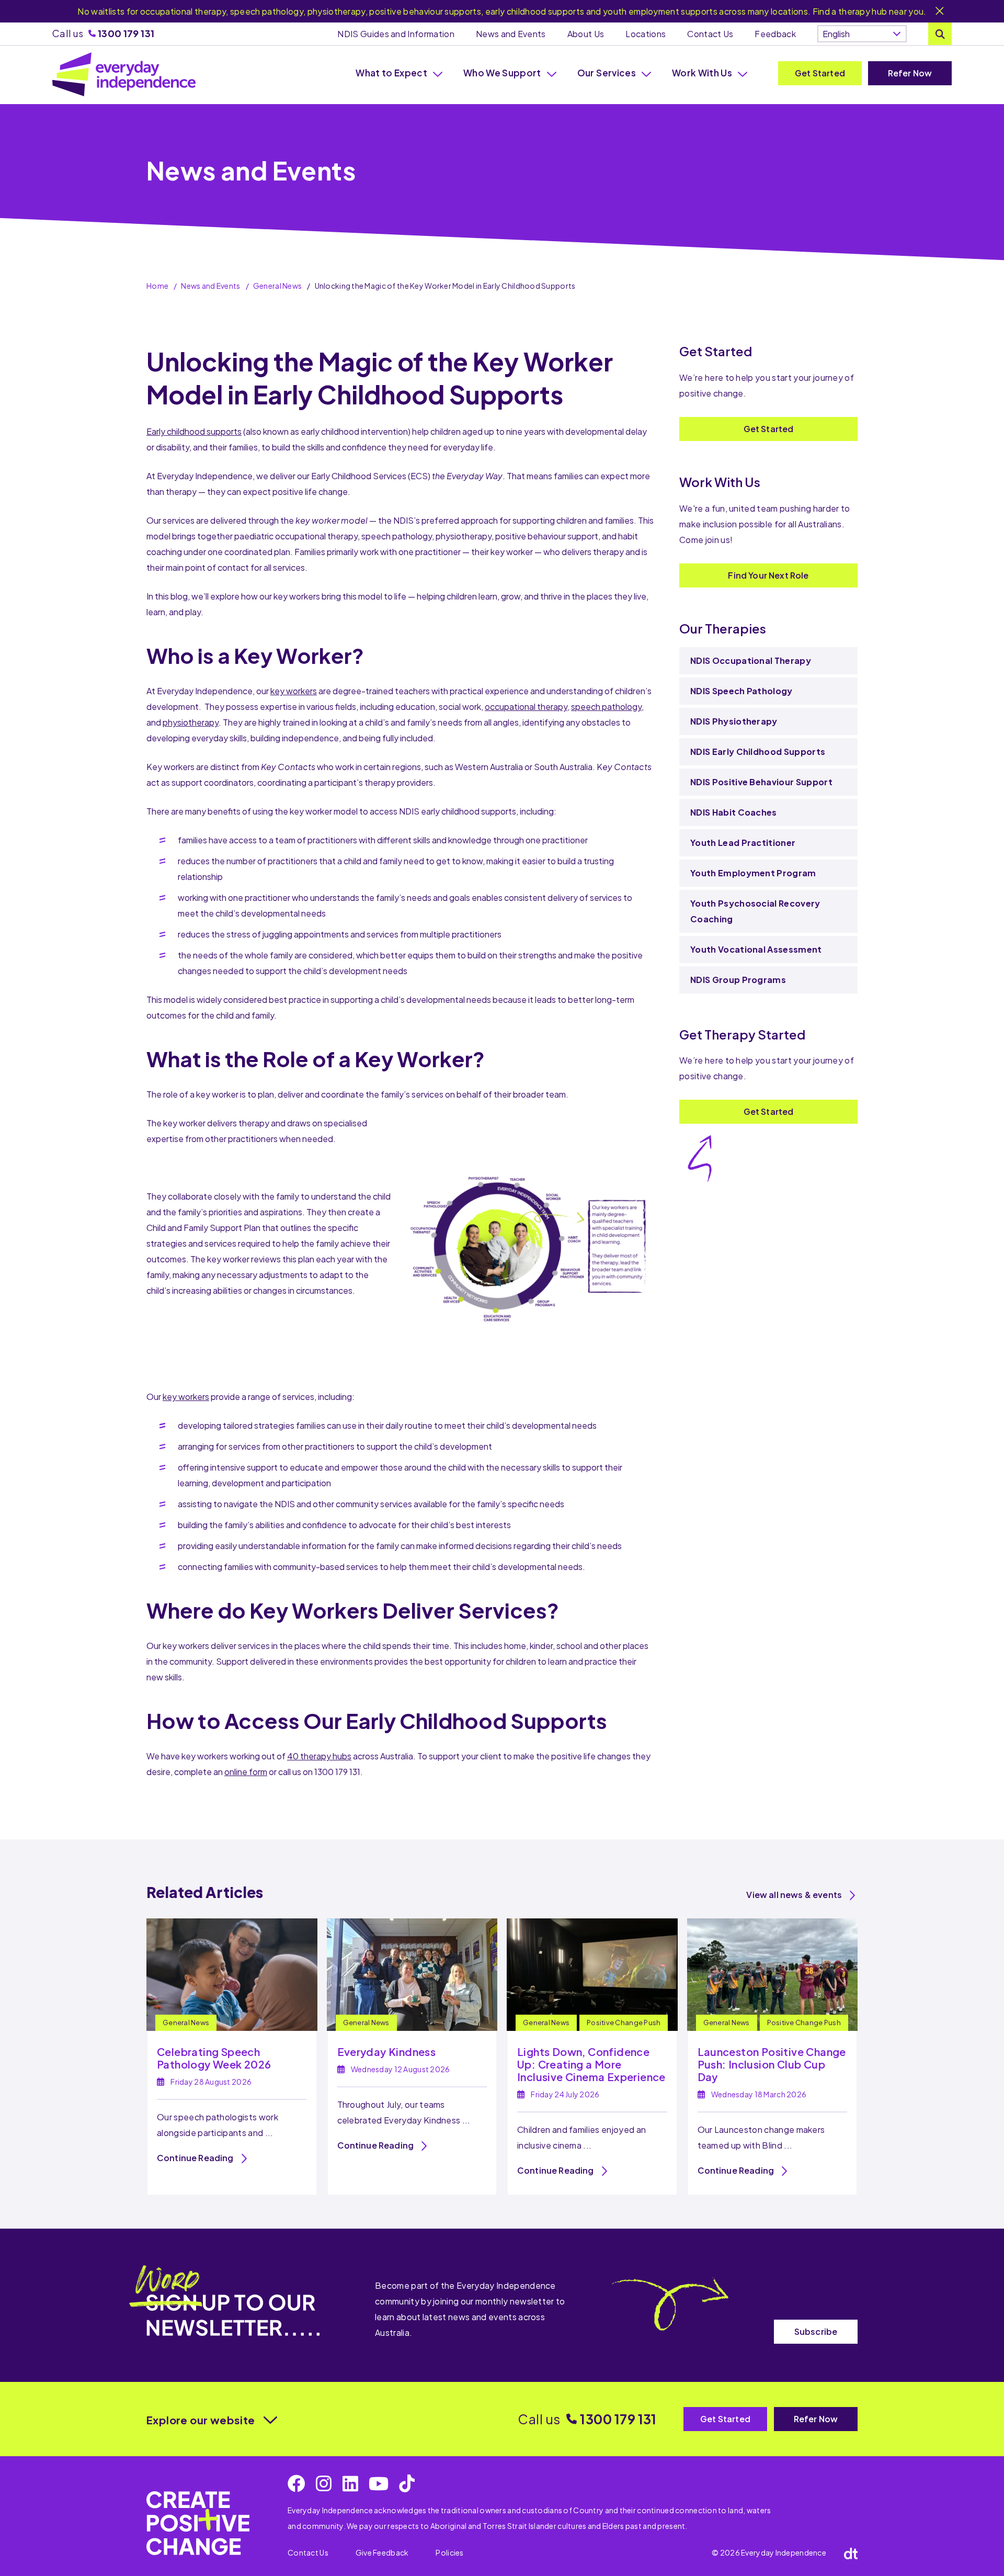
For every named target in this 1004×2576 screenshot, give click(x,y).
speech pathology (606, 707)
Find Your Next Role (768, 575)
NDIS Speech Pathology (741, 691)
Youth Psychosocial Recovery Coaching (755, 911)
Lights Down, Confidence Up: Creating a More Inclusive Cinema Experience (591, 2064)
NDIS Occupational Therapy (751, 660)
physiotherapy (191, 722)
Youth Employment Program (753, 873)
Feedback (775, 34)
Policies (449, 2552)
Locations (646, 34)
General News (277, 286)
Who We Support (502, 73)
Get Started (820, 73)
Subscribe (816, 2331)
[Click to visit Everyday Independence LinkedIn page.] (350, 2483)
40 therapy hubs (319, 1756)
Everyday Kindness (387, 2052)
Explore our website (201, 2420)
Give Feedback (382, 2552)
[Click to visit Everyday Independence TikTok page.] (407, 2483)
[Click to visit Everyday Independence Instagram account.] (324, 2483)
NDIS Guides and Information (396, 34)
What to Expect (391, 73)
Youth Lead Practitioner (744, 843)
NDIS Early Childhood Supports (758, 752)
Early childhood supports (194, 431)
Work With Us (702, 73)
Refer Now (910, 73)
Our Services (607, 73)
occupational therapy (526, 707)
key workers (294, 691)
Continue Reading (195, 2158)
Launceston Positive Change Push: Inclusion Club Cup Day (772, 2064)
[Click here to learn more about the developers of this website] (851, 2553)
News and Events (511, 34)
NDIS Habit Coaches (734, 812)
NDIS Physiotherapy (734, 721)
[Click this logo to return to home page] (124, 74)
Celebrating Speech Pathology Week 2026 (214, 2058)
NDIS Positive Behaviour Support (761, 782)
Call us (103, 33)
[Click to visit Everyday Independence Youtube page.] (379, 2483)
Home (157, 286)
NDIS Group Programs (738, 980)
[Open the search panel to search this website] (940, 34)
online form (246, 1772)
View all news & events (794, 1895)
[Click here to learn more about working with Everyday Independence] (198, 2523)
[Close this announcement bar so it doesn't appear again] (940, 12)
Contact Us (710, 34)
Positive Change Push (624, 2023)
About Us (586, 34)
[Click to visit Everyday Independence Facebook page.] (296, 2483)
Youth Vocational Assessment (756, 949)
